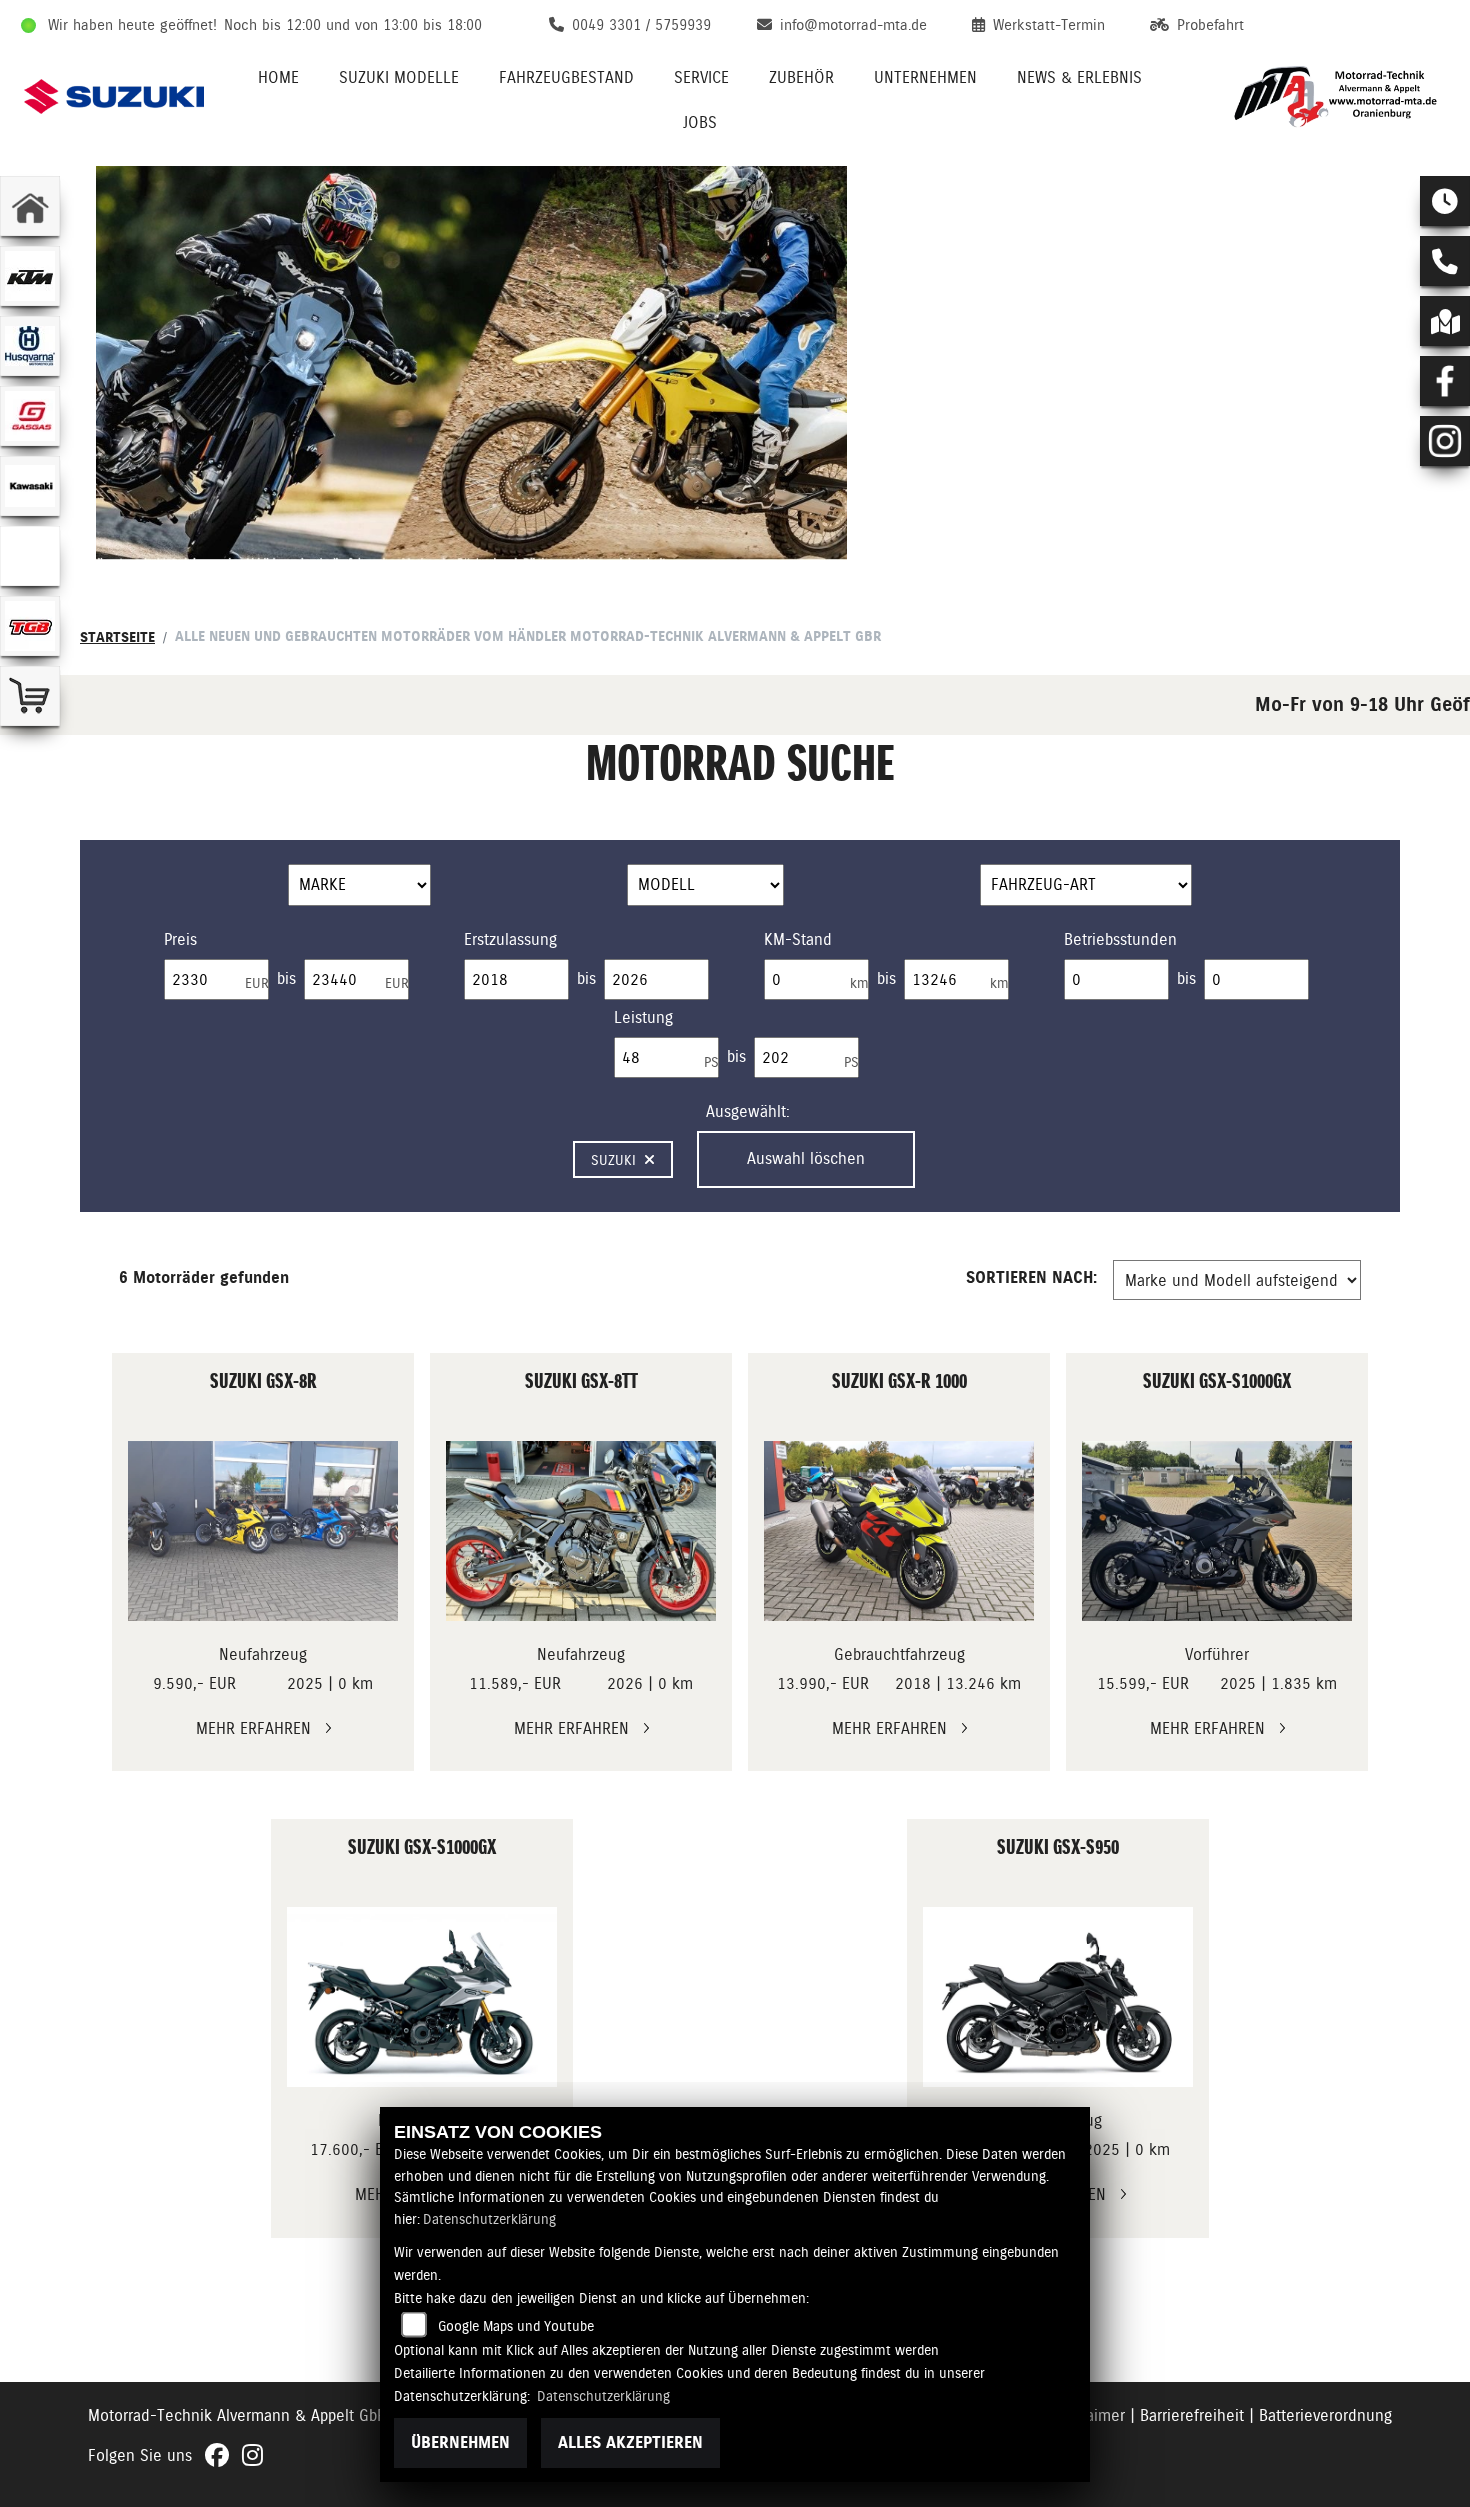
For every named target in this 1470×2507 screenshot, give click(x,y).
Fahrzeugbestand (566, 77)
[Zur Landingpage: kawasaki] (30, 486)
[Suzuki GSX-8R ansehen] (263, 1531)
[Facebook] (1445, 381)
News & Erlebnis (1079, 77)
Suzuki (613, 1160)
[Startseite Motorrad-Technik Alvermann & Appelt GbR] (1336, 96)
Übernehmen (460, 2442)
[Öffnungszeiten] (1445, 201)
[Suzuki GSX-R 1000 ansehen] (899, 1531)
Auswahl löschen (806, 1158)
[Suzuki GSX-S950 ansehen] (1058, 1997)
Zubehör (801, 77)
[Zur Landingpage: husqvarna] (30, 346)
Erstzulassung (510, 939)
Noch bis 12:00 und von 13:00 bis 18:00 (353, 25)
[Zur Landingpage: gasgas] (30, 416)
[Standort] (1445, 321)
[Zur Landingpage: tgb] (30, 626)
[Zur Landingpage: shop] (30, 696)
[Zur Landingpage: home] (30, 206)
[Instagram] (1445, 441)
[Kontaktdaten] (1445, 261)
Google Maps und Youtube (516, 2326)
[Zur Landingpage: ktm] (30, 276)
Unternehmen (925, 77)
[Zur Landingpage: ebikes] (30, 556)
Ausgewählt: (748, 1111)
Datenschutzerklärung (489, 2219)
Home (278, 77)
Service (701, 77)
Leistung (643, 1017)
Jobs (700, 122)
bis (286, 978)
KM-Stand (798, 939)
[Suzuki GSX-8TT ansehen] (581, 1531)
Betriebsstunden (1120, 939)
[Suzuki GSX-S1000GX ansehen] (1217, 1531)
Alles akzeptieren (630, 2442)
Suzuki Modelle (399, 77)
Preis (180, 939)
